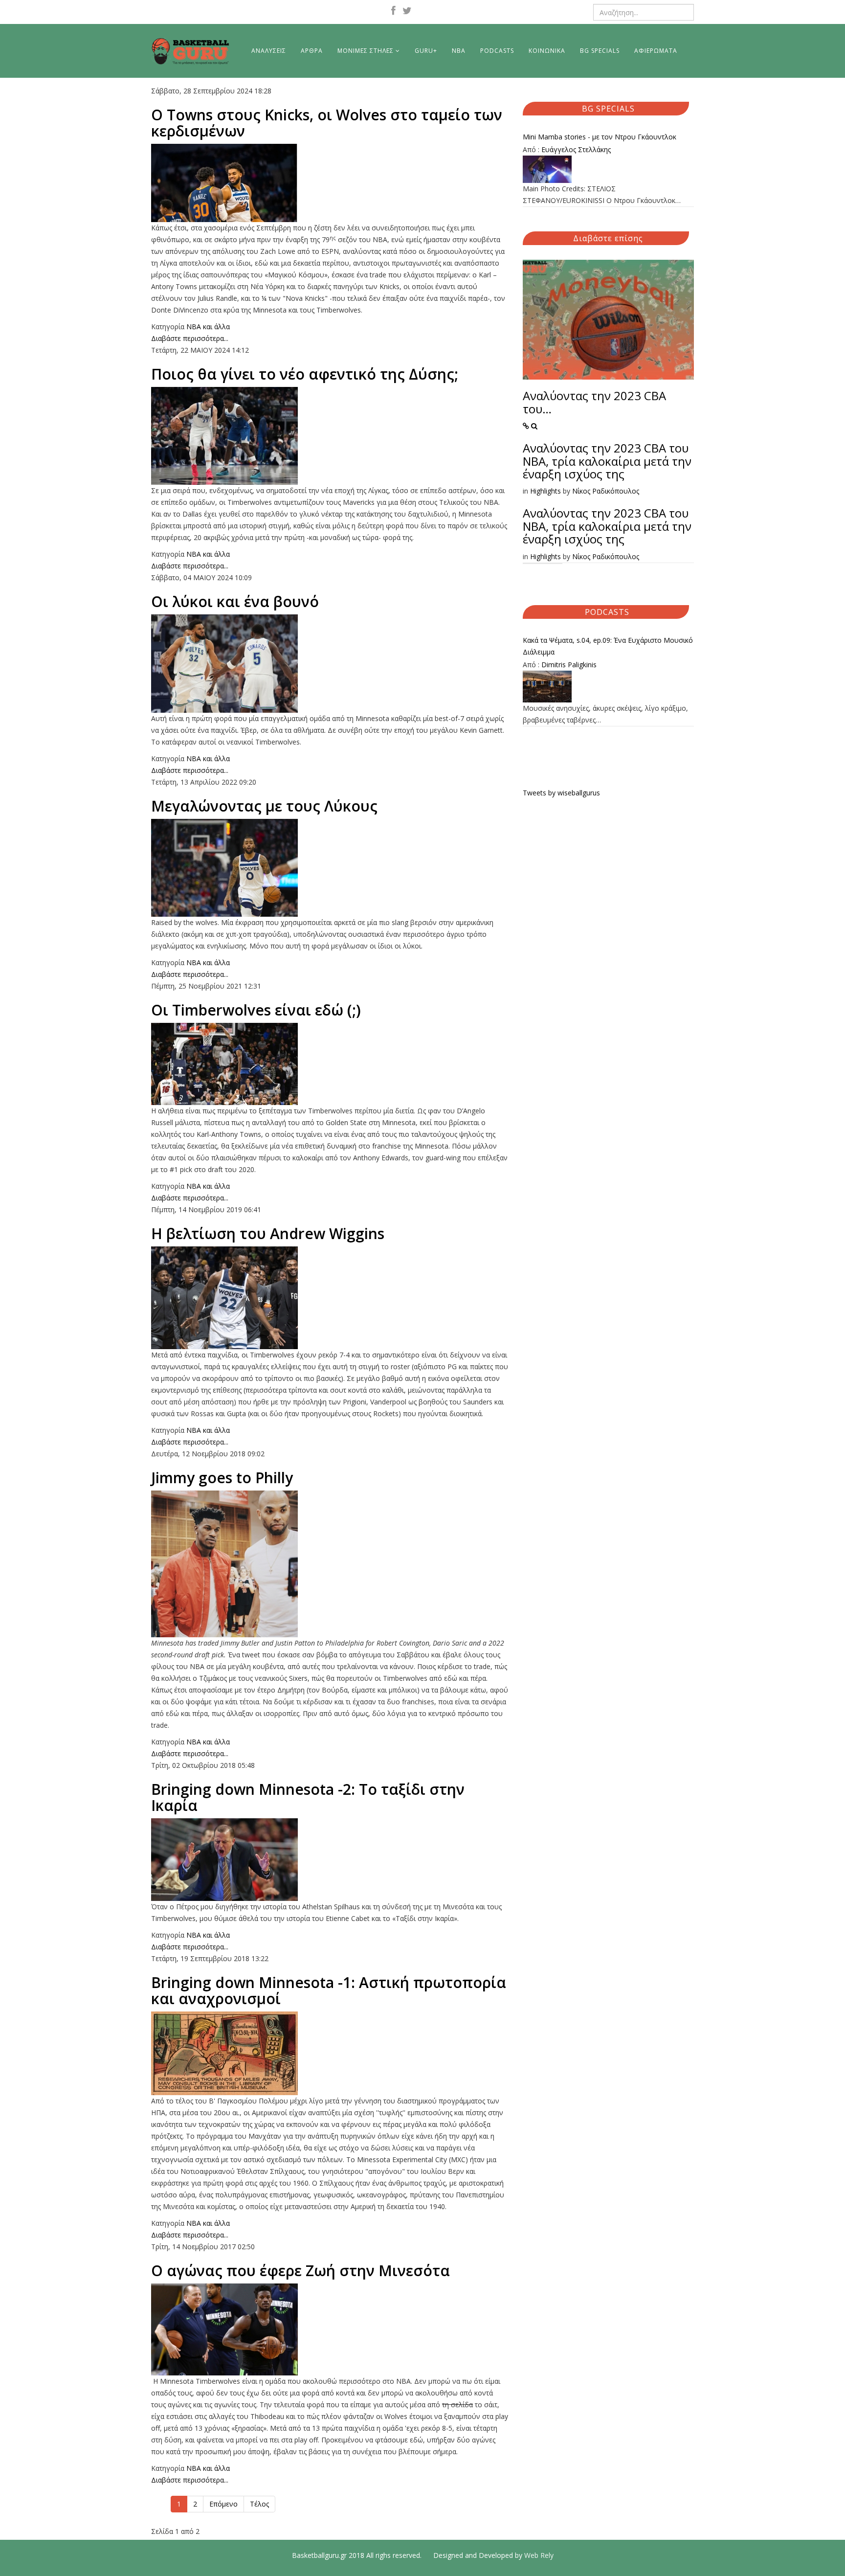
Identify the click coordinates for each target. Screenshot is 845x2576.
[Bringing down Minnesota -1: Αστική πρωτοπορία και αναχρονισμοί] (330, 2053)
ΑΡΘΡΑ (312, 51)
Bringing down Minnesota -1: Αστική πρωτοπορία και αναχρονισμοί (329, 1990)
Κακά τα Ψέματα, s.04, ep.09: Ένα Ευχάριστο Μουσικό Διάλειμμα (608, 646)
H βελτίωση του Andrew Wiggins (268, 1233)
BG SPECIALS (600, 51)
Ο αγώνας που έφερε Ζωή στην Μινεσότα (300, 2271)
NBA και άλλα (208, 327)
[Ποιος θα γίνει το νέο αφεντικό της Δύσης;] (330, 436)
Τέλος (259, 2504)
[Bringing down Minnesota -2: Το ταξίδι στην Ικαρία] (330, 1860)
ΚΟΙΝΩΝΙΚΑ (547, 51)
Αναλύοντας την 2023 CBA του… (594, 402)
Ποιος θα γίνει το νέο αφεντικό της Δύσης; (305, 374)
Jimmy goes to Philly (222, 1478)
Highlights (545, 491)
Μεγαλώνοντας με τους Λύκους (264, 806)
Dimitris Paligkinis (569, 665)
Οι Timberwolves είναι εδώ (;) (256, 1010)
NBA (459, 51)
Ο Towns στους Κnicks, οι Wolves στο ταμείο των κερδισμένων (327, 123)
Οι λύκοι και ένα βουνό (235, 601)
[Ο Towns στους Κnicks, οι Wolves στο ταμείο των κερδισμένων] (330, 183)
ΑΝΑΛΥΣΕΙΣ (269, 51)
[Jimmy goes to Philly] (330, 1564)
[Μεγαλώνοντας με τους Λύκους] (330, 868)
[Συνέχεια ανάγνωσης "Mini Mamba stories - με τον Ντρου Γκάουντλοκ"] (608, 169)
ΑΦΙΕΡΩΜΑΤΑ (656, 51)
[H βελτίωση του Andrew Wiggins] (330, 1298)
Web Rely (539, 2555)
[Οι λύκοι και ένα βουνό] (330, 664)
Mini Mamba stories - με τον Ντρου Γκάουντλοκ (600, 137)
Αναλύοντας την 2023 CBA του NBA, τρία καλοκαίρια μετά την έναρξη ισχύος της (607, 461)
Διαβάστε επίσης (608, 238)
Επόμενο (223, 2504)
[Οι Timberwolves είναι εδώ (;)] (330, 1064)
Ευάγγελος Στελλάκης (576, 149)
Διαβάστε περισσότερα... (190, 338)
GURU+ (426, 51)
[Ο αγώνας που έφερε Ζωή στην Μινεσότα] (330, 2329)
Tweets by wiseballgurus (561, 793)
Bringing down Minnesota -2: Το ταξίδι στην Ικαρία (308, 1797)
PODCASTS (497, 51)
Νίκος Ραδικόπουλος (606, 491)
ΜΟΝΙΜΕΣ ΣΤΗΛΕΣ (366, 51)
